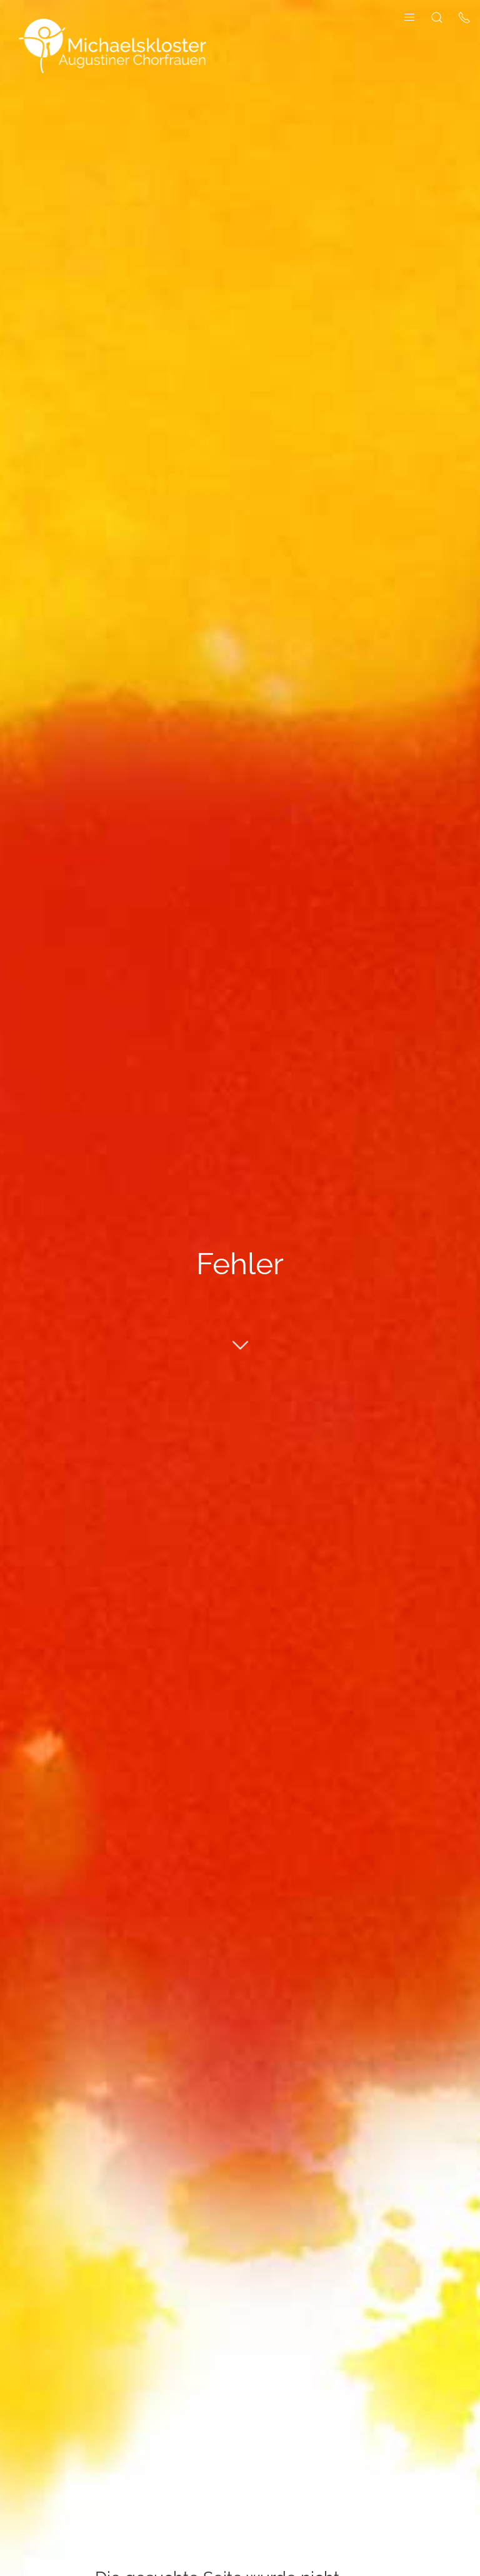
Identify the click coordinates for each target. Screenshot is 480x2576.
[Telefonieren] (464, 17)
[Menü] (409, 17)
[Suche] (437, 17)
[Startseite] (112, 45)
